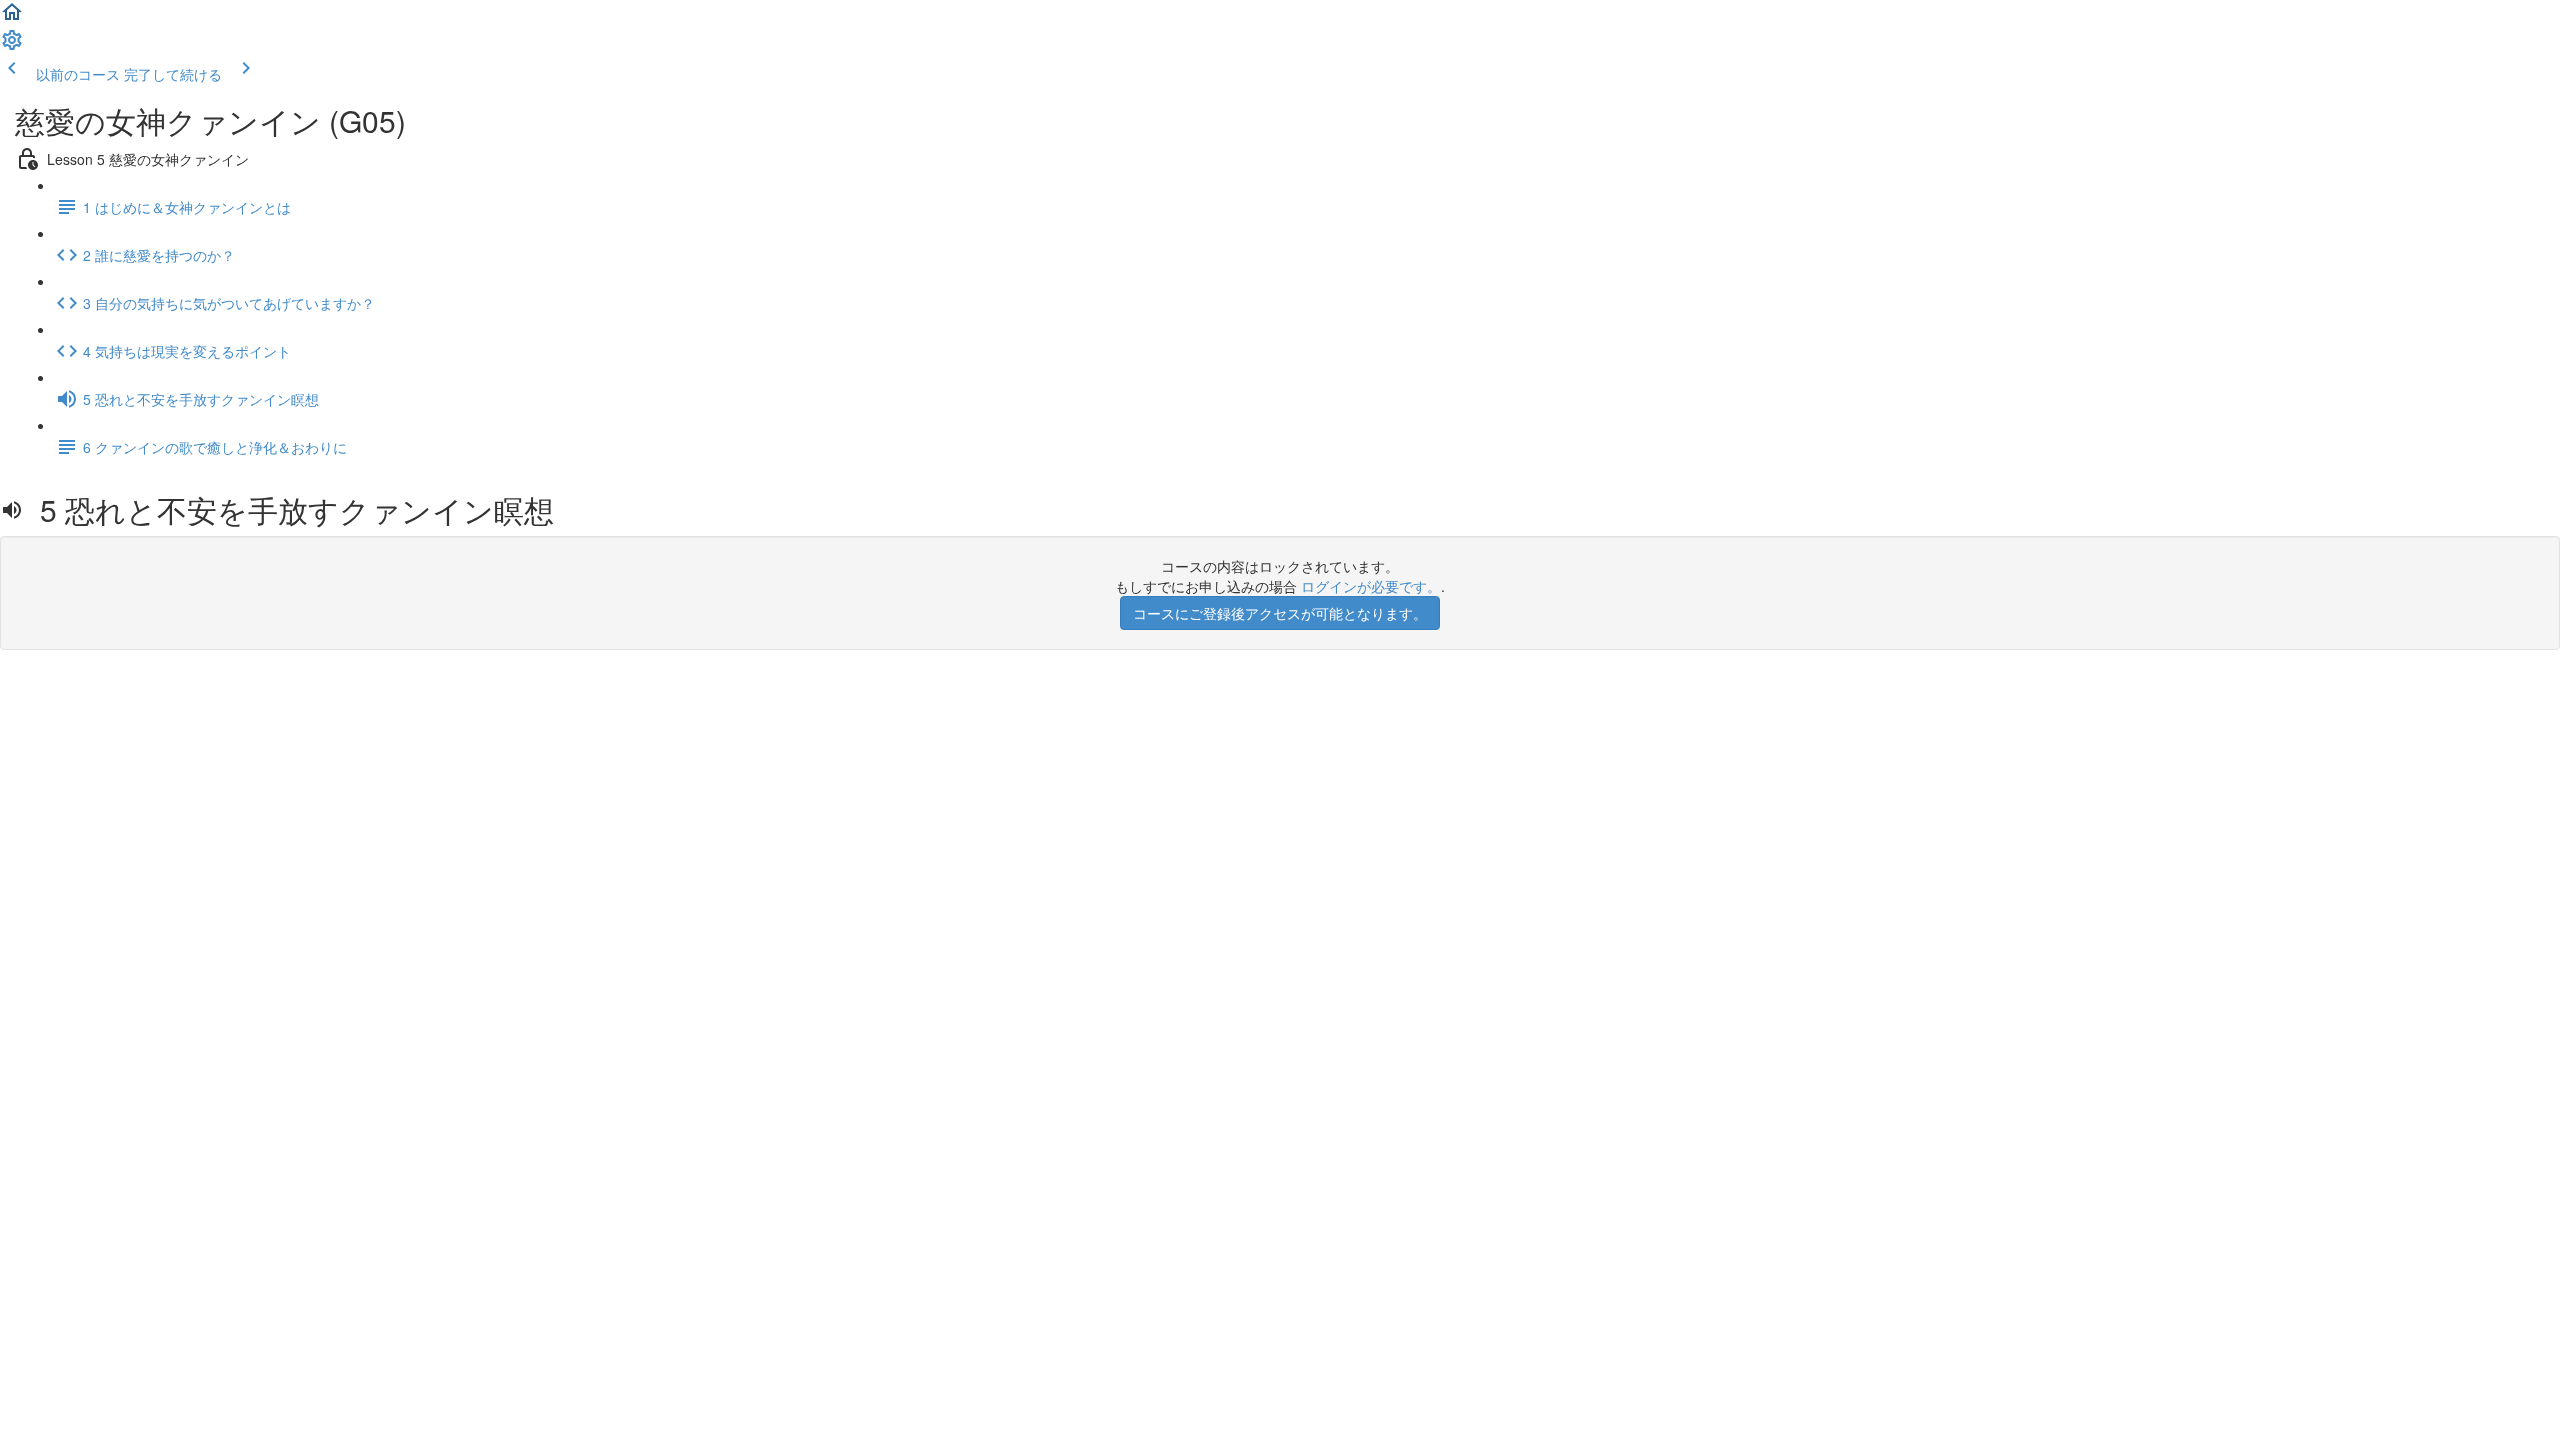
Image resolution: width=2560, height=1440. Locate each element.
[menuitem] (12, 46)
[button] (12, 18)
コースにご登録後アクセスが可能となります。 (1280, 613)
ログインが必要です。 (1371, 586)
